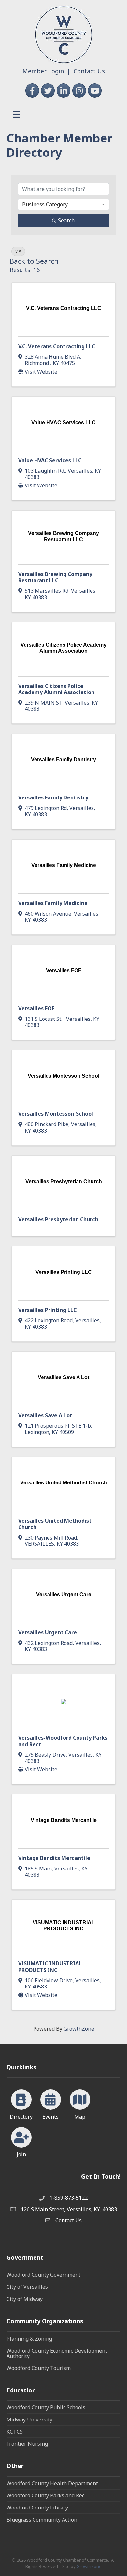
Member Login (43, 71)
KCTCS (15, 2432)
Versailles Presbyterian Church (58, 1219)
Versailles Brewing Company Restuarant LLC (55, 577)
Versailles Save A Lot (45, 1415)
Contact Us (89, 71)
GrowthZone (79, 2029)
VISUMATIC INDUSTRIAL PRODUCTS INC (50, 1966)
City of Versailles (27, 2287)
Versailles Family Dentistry (53, 797)
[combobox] (63, 204)
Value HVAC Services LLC (50, 460)
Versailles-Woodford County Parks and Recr (63, 1741)
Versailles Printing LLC (47, 1310)
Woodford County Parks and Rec (45, 2495)
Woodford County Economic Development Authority (57, 2353)
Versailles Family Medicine (53, 903)
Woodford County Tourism (39, 2368)
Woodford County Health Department (52, 2483)
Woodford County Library (37, 2508)
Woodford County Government (43, 2275)
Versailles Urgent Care (48, 1632)
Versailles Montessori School (56, 1114)
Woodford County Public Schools (46, 2407)
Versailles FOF (36, 1008)
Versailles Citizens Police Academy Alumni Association (56, 689)
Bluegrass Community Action (42, 2520)
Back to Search (34, 261)
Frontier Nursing (27, 2444)
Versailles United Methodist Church (55, 1524)
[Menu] (17, 114)
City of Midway (25, 2299)
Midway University (29, 2420)
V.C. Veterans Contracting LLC (57, 346)
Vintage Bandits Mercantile (54, 1858)
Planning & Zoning (29, 2339)
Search (66, 220)
